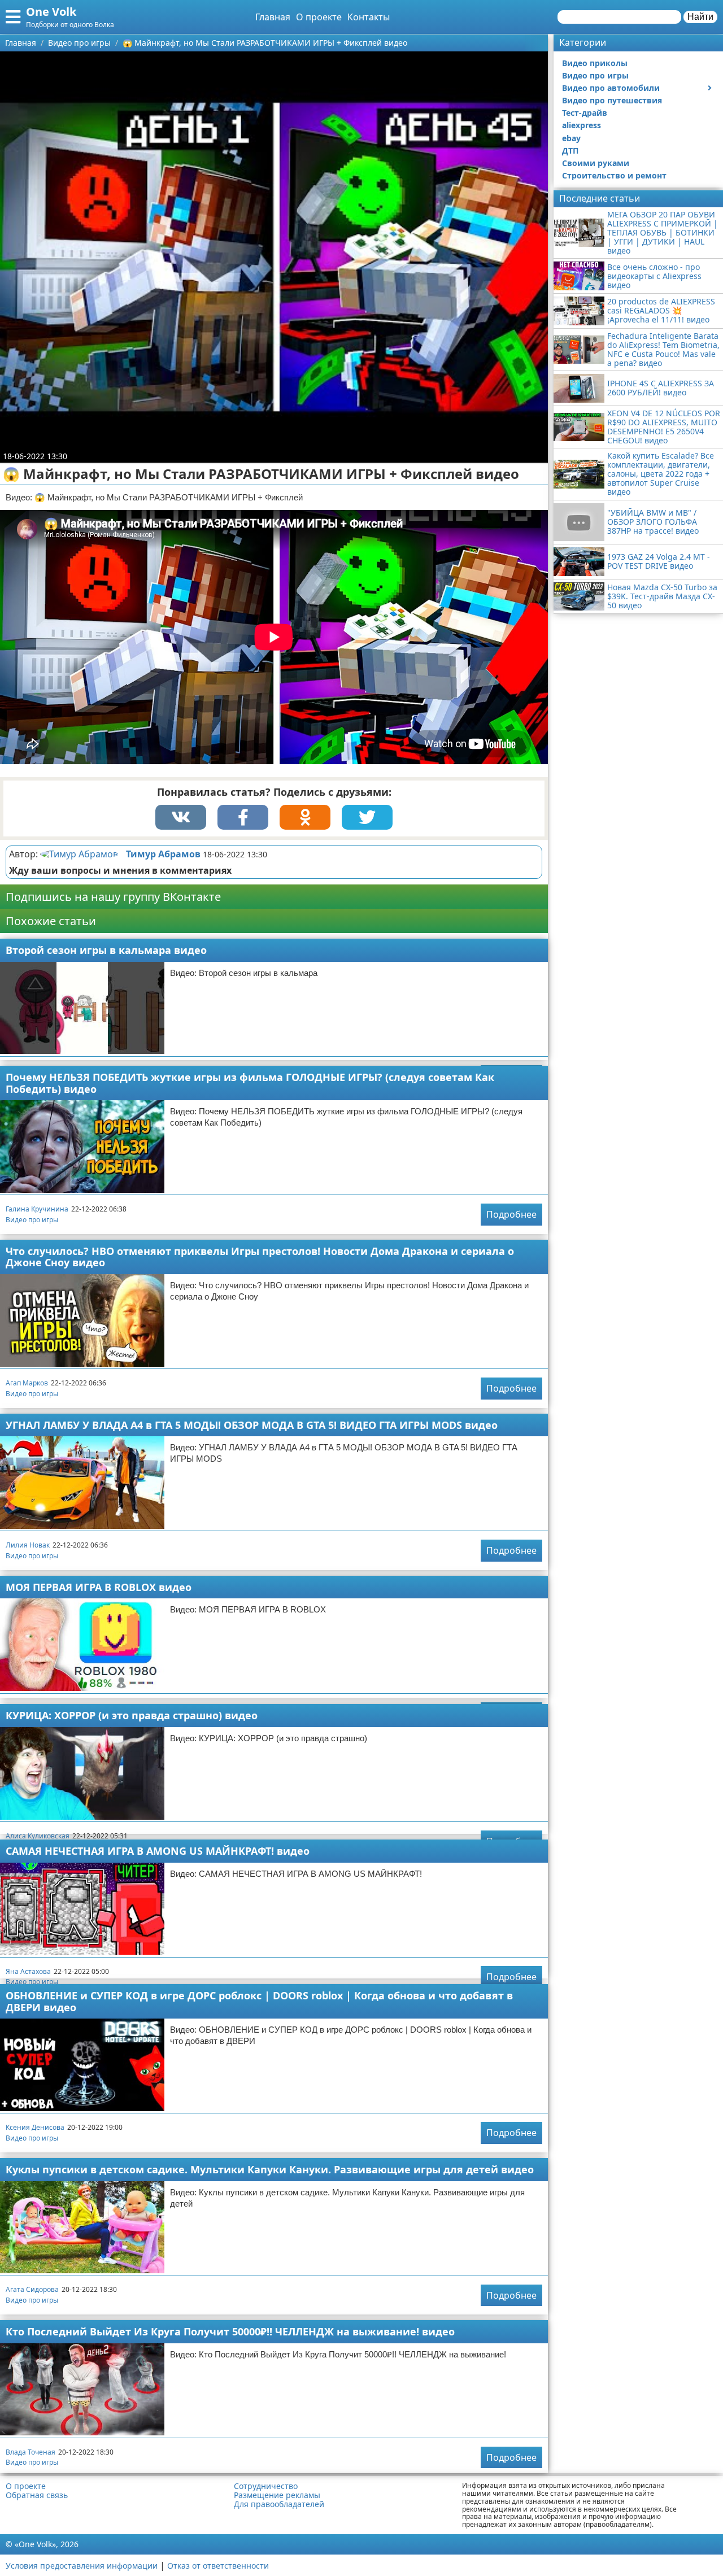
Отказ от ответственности (218, 2566)
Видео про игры (32, 1220)
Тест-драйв (585, 113)
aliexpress (582, 125)
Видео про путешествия (612, 100)
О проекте (319, 17)
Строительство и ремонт (614, 175)
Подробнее (511, 1214)
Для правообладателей (279, 2504)
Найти (700, 17)
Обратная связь (37, 2495)
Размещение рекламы (277, 2495)
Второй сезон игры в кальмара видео (106, 950)
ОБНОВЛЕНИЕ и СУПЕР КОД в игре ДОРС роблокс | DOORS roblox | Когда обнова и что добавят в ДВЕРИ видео (259, 2001)
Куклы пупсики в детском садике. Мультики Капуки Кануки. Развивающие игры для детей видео (270, 2169)
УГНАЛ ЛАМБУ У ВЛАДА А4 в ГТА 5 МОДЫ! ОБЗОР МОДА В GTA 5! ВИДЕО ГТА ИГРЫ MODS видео (252, 1425)
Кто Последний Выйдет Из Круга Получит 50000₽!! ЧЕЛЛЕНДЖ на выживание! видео (230, 2331)
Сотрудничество (266, 2486)
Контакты (369, 17)
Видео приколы (595, 63)
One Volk (51, 12)
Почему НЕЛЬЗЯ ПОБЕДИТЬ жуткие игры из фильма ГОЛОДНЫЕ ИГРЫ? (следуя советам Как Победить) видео (250, 1083)
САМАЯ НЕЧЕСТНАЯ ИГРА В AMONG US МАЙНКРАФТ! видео (158, 1851)
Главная (273, 17)
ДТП (570, 151)
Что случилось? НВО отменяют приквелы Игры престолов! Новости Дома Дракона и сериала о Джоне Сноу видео (260, 1257)
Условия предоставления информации (82, 2566)
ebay (571, 138)
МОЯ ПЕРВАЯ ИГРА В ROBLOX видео (99, 1587)
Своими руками (596, 163)
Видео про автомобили (611, 88)
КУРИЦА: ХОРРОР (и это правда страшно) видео (132, 1715)
